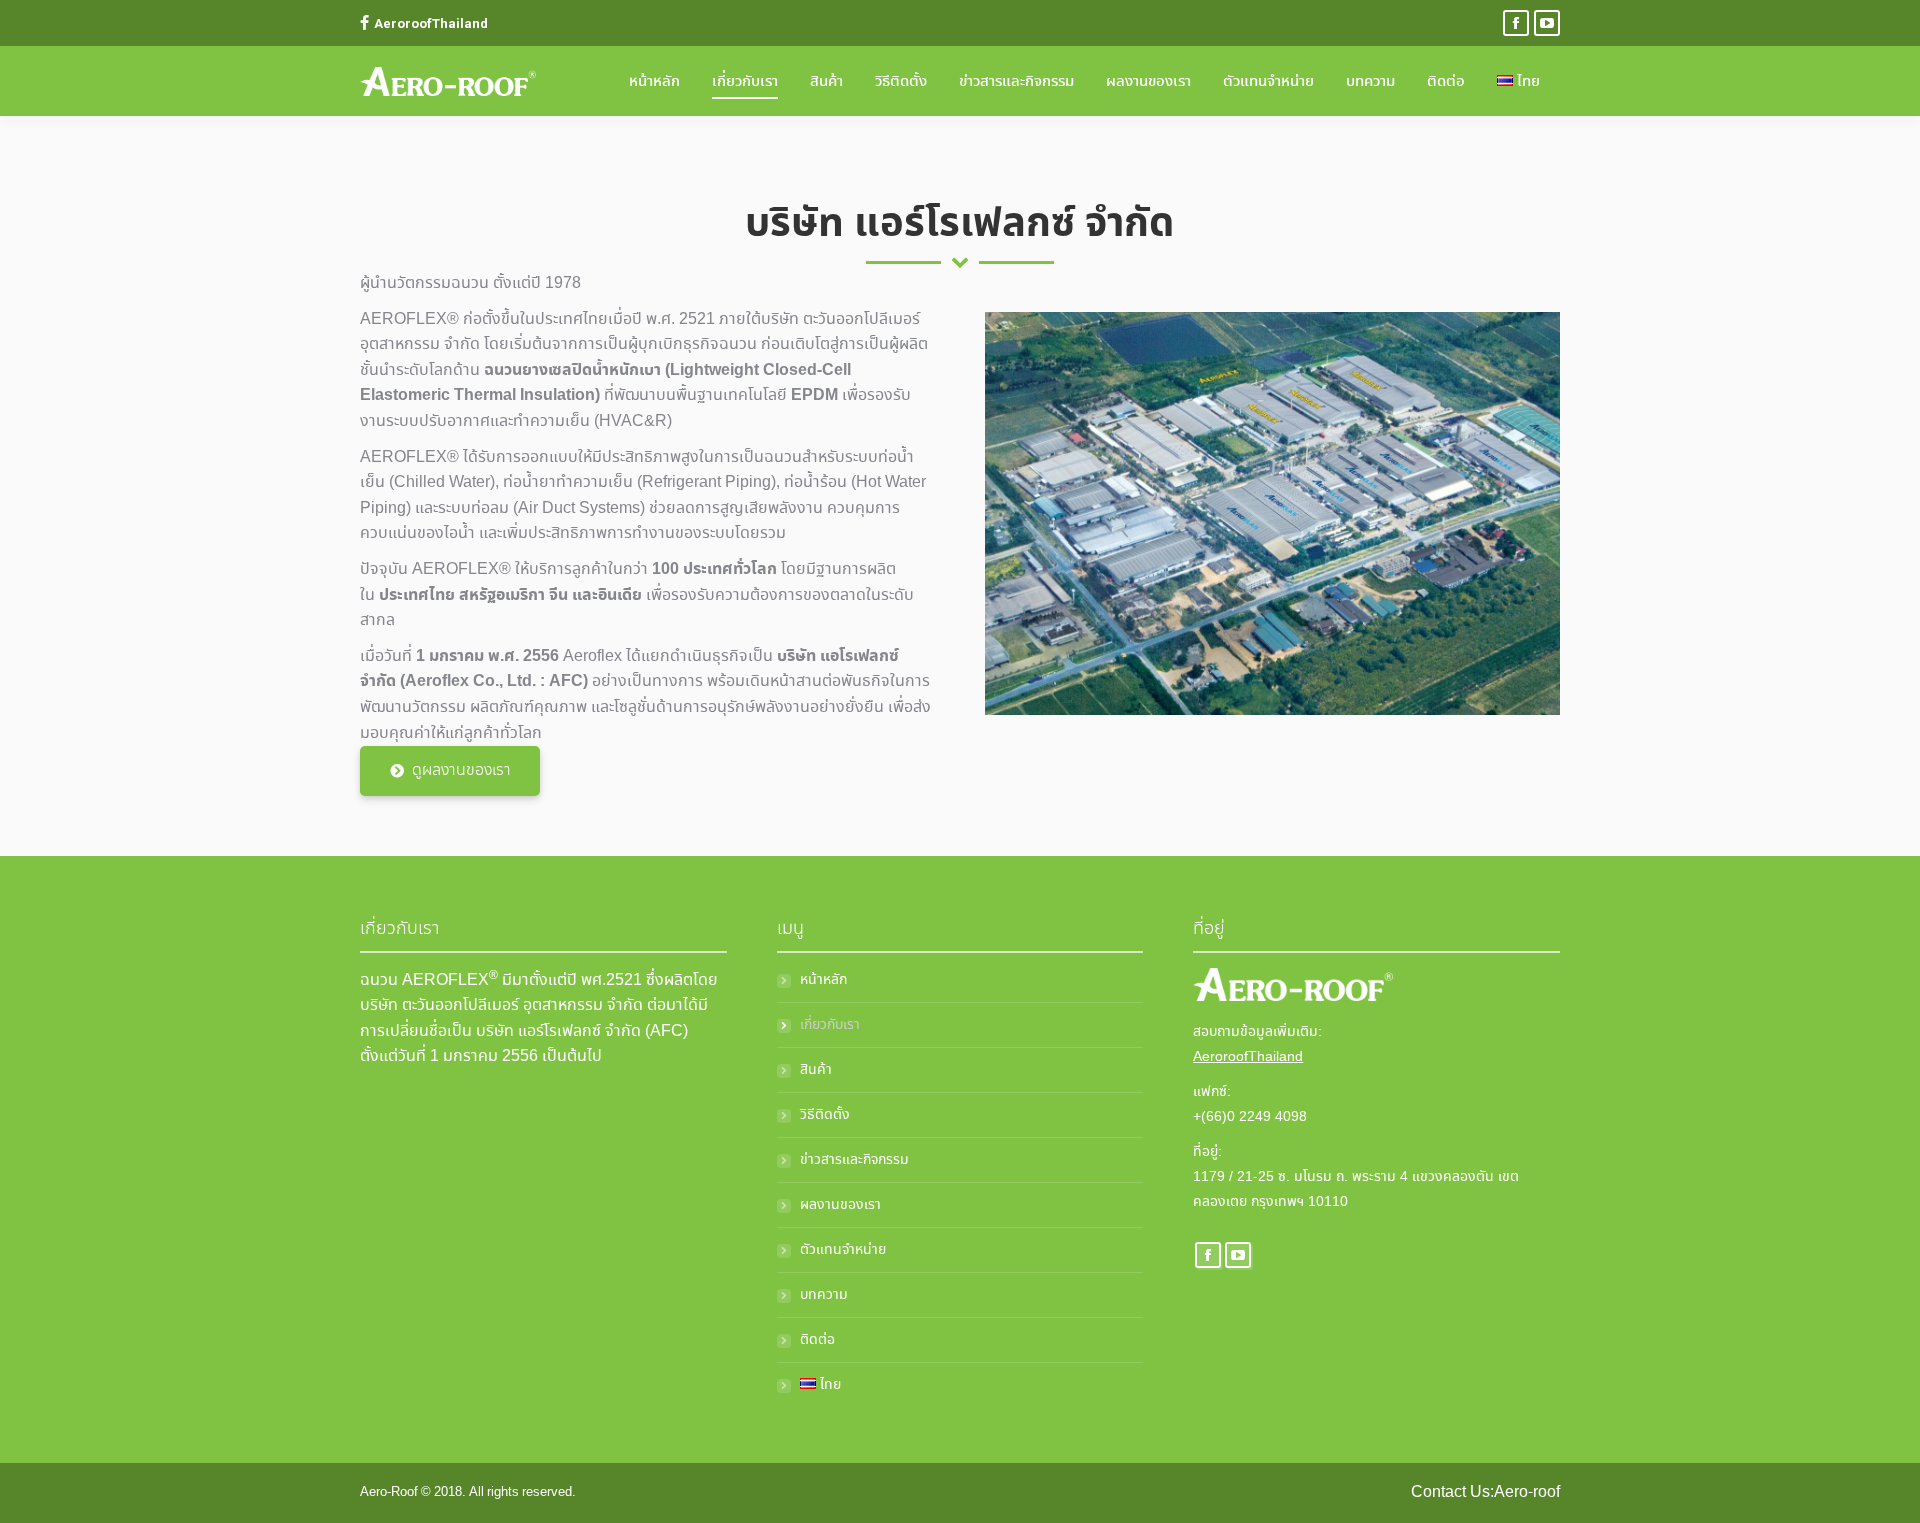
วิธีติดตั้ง (825, 1115)
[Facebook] (1516, 23)
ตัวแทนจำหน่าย (843, 1250)
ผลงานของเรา (840, 1205)
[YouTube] (1547, 23)
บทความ (824, 1295)
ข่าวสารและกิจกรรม (854, 1160)
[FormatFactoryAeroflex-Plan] (1272, 513)
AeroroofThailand (1248, 1057)
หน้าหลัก (823, 980)
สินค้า (816, 1070)
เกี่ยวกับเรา (830, 1025)
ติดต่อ (817, 1340)
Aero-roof (1527, 1492)
